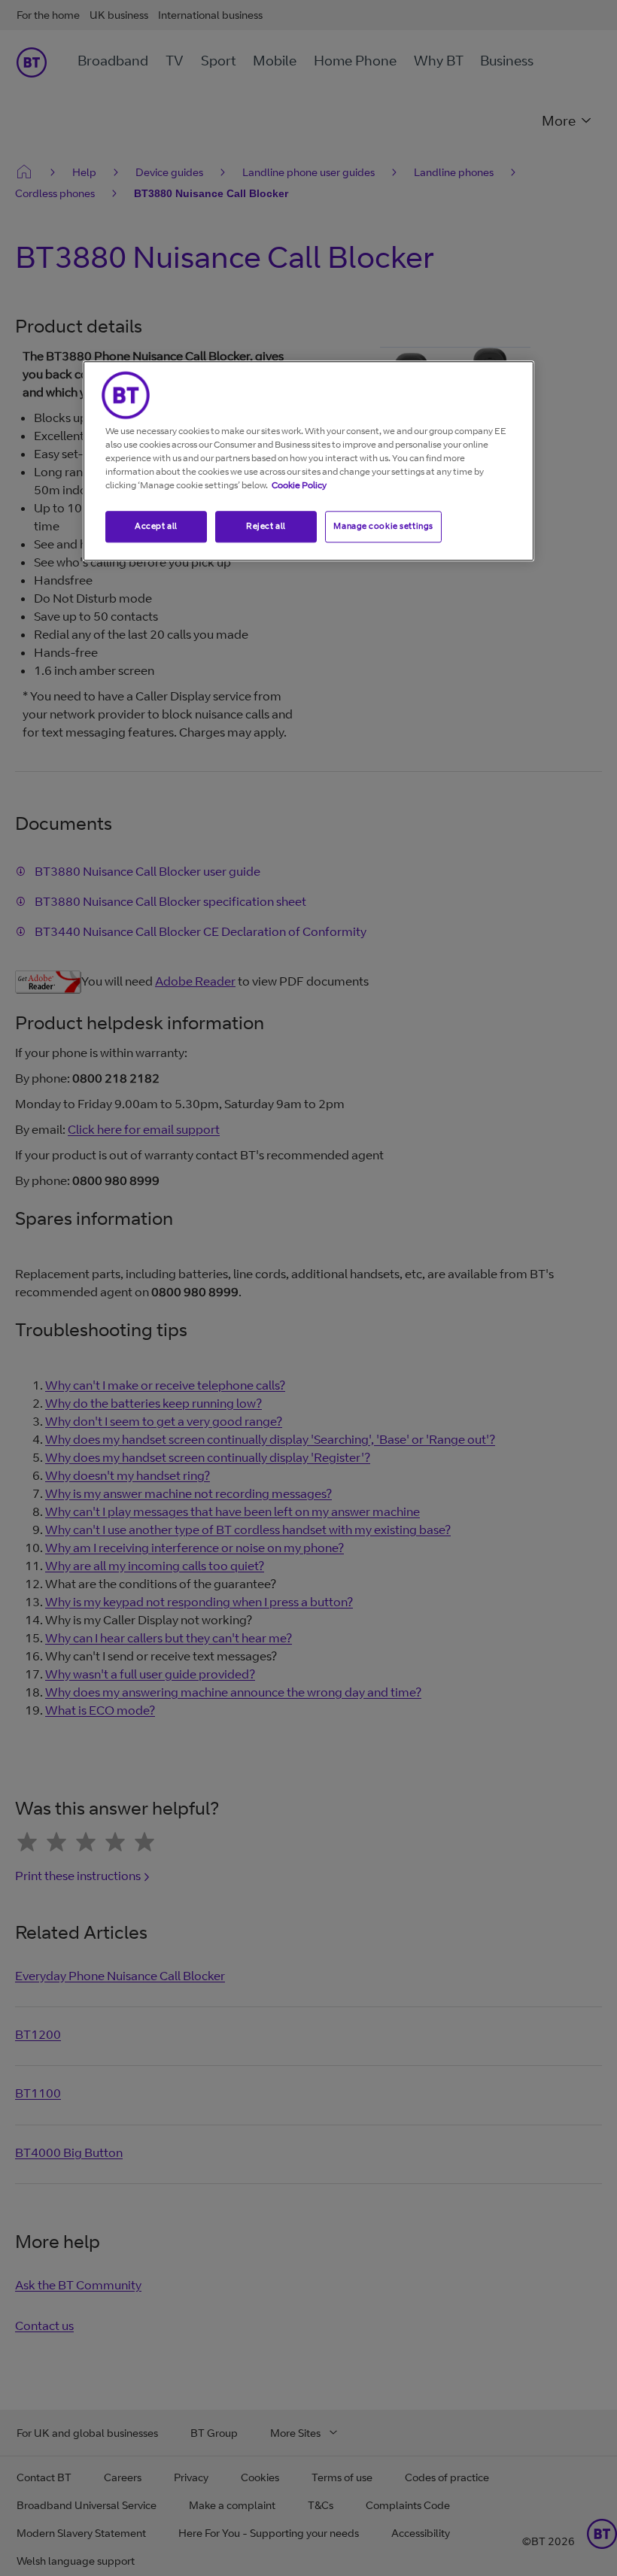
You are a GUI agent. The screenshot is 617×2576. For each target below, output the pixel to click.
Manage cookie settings (383, 526)
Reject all (266, 526)
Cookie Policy (299, 485)
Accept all (156, 526)
